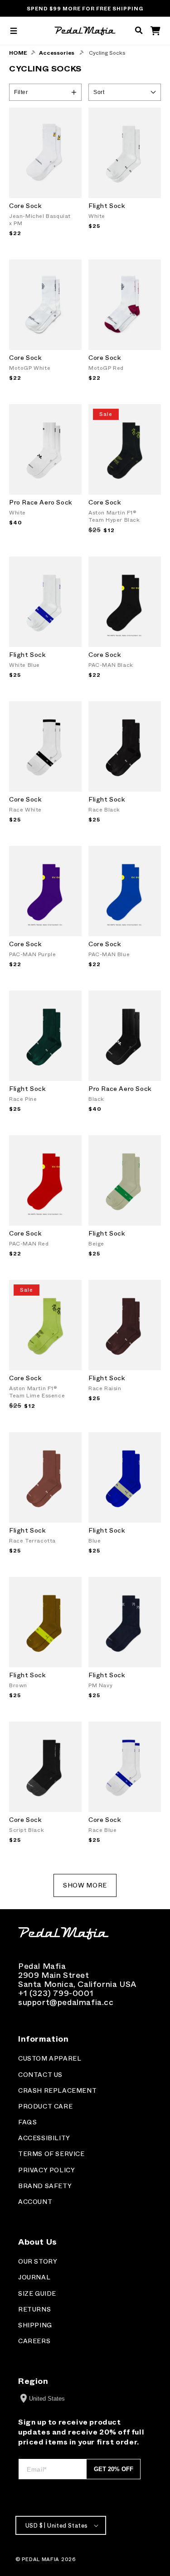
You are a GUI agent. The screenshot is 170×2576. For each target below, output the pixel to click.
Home (18, 53)
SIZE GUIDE (37, 2294)
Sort (99, 92)
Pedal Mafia (41, 2559)
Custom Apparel (50, 2059)
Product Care (45, 2107)
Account (35, 2202)
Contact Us (40, 2075)
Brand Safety (45, 2186)
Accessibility (44, 2138)
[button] (14, 31)
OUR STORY (38, 2262)
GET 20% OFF (114, 2469)
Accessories (57, 53)
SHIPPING (35, 2325)
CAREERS (34, 2341)
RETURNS (34, 2309)
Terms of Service (51, 2154)
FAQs (27, 2122)
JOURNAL (34, 2277)
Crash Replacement (57, 2091)
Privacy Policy (46, 2170)
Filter (21, 92)
